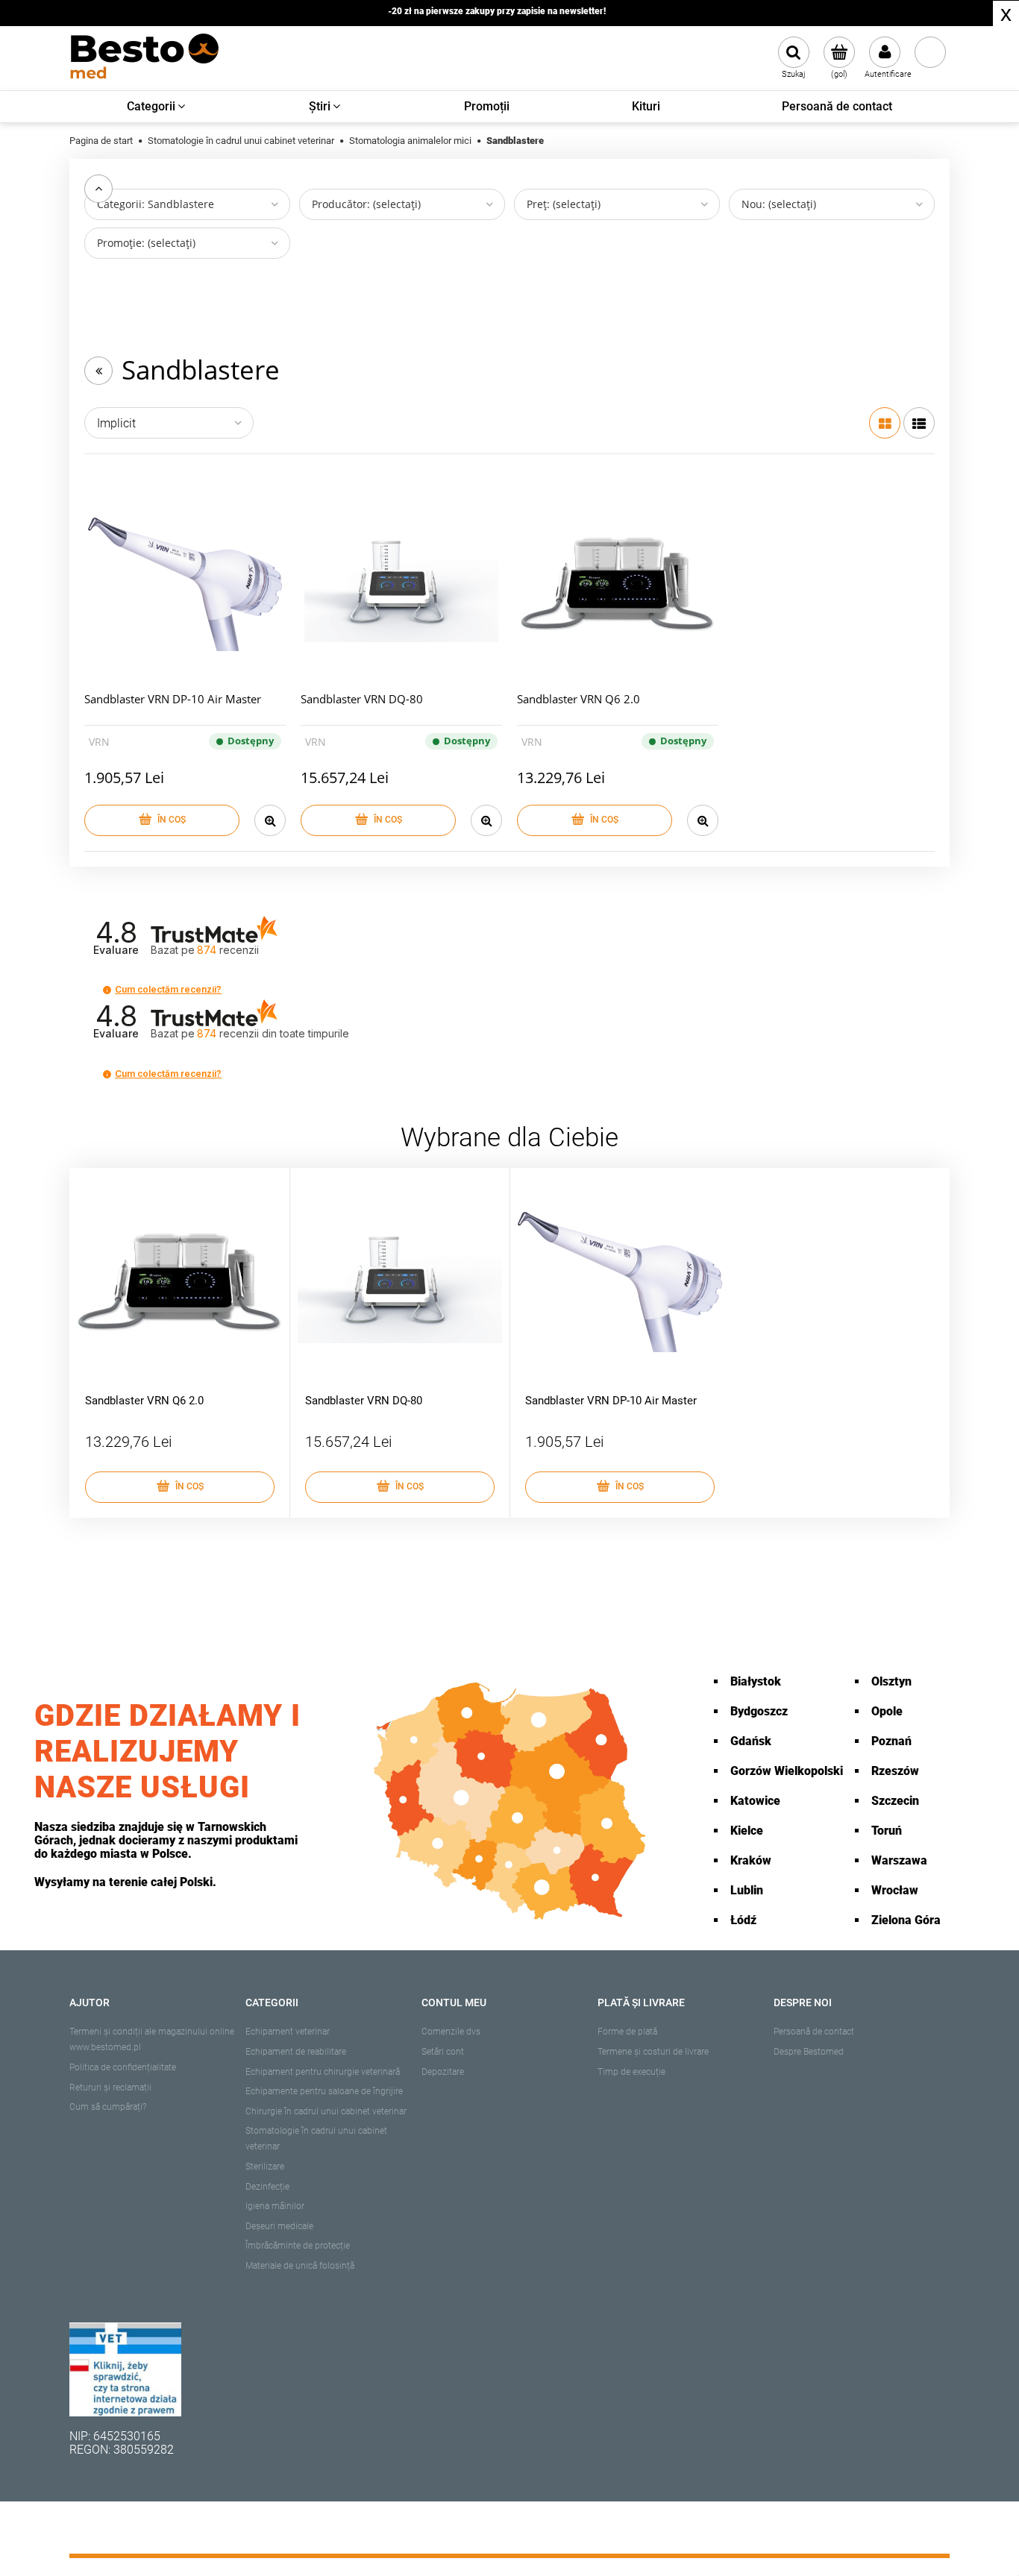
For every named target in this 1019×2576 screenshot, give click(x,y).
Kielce (747, 1831)
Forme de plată (627, 2032)
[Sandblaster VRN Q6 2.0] (618, 585)
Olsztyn (891, 1681)
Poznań (891, 1741)
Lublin (747, 1890)
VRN (99, 742)
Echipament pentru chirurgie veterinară (323, 2072)
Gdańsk (751, 1741)
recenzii (273, 1033)
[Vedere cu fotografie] (885, 423)
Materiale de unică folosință (300, 2266)
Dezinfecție (267, 2187)
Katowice (755, 1801)
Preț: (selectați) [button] (564, 204)
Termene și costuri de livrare (653, 2052)
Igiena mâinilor (275, 2206)
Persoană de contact (814, 2032)
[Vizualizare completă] (919, 423)
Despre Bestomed (809, 2052)
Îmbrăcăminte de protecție (298, 2246)
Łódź (743, 1920)
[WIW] (125, 2368)
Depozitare (443, 2072)
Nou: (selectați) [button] (779, 204)
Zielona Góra (906, 1920)
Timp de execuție (631, 2072)
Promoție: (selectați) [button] (146, 243)
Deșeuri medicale (279, 2226)
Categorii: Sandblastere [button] (156, 204)
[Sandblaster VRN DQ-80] (401, 585)
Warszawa (899, 1860)
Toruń (887, 1831)
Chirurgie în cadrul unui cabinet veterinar (326, 2111)
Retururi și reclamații (110, 2087)
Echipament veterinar (288, 2032)
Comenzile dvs (451, 2032)
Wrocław (895, 1890)
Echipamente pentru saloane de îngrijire (324, 2091)
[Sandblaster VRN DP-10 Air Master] (185, 585)
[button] (107, 990)
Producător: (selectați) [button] (366, 204)
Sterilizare (265, 2167)
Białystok (756, 1681)
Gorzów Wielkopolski (787, 1771)
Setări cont (443, 2052)
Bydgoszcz (759, 1711)
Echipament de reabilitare (296, 2052)
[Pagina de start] (144, 58)
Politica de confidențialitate (123, 2067)
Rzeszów (895, 1771)
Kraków (751, 1860)
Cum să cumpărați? (108, 2107)
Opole (887, 1711)
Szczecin (895, 1801)
